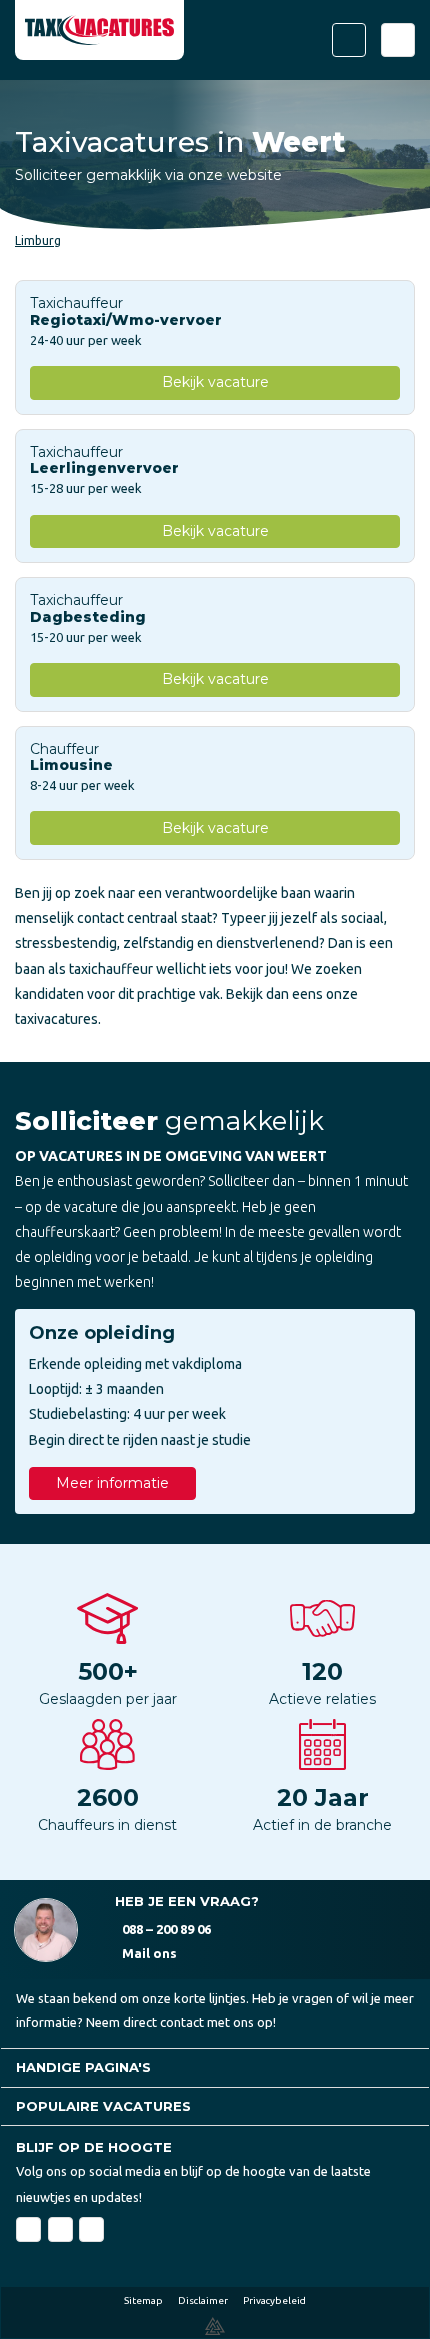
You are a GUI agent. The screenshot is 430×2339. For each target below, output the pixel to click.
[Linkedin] (60, 2229)
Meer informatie (112, 1483)
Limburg (38, 240)
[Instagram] (91, 2229)
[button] (215, 2067)
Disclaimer (203, 2300)
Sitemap (143, 2300)
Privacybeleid (274, 2300)
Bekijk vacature (215, 382)
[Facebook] (28, 2229)
